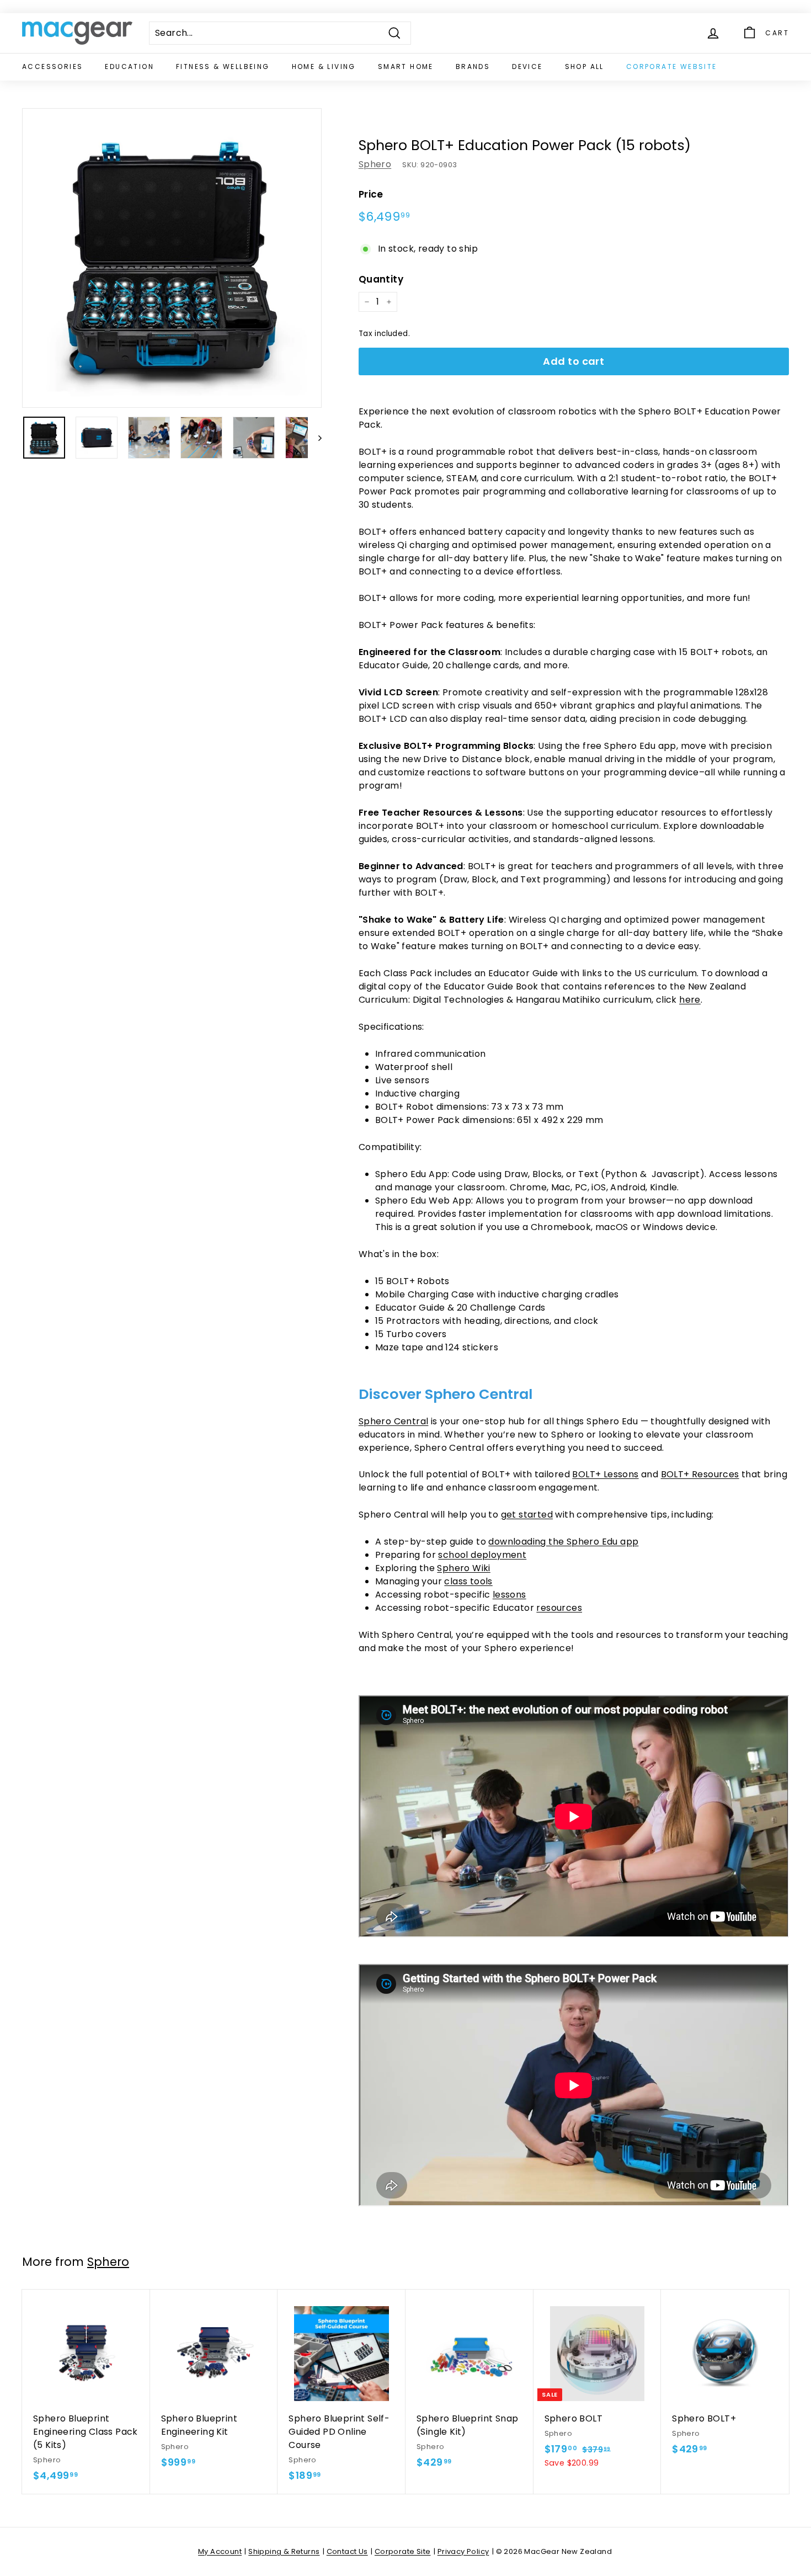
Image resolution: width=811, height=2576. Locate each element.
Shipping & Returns (284, 2551)
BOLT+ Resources (700, 1474)
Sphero (375, 164)
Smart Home (406, 66)
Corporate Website (672, 66)
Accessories (52, 66)
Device (527, 66)
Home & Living (324, 66)
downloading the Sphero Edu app (563, 1542)
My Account (220, 2551)
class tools (468, 1581)
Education (129, 66)
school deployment (482, 1555)
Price (371, 194)
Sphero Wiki (463, 1568)
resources (559, 1608)
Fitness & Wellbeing (223, 66)
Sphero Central (394, 1421)
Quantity (381, 279)
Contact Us (347, 2551)
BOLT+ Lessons (605, 1474)
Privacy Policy (463, 2551)
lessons (509, 1595)
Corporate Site (403, 2551)
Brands (473, 66)
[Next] (315, 438)
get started (527, 1515)
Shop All (585, 66)
